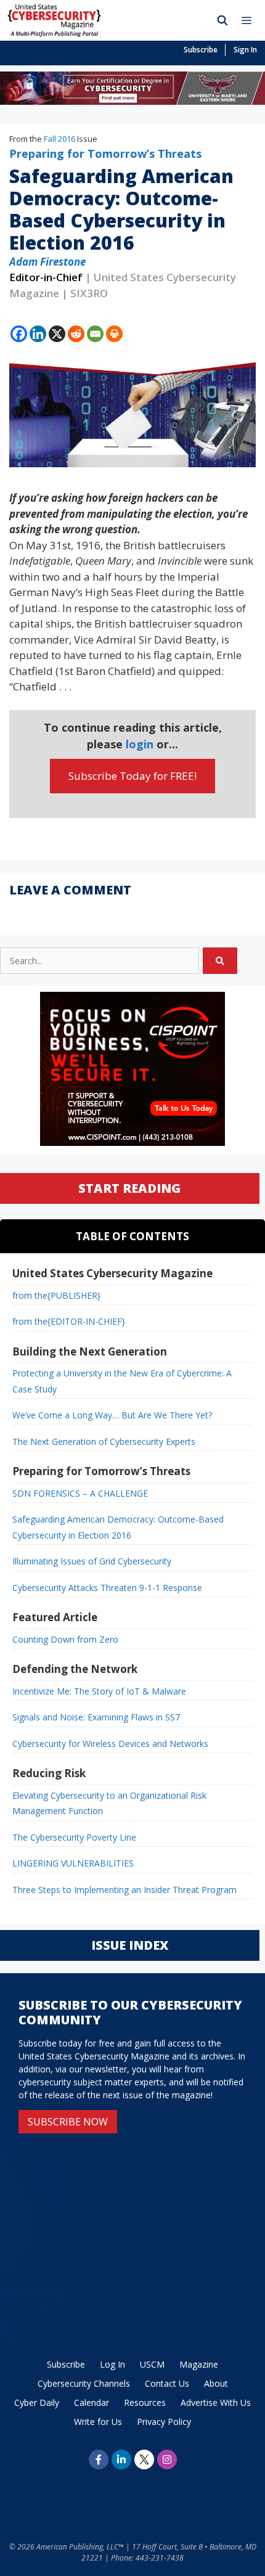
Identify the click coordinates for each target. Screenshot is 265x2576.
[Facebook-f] (99, 2459)
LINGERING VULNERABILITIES (73, 1863)
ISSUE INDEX (130, 1945)
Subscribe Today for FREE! (132, 776)
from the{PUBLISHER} (56, 1295)
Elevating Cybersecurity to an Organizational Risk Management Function (109, 1803)
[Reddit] (76, 334)
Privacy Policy (164, 2422)
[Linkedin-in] (121, 2459)
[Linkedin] (38, 334)
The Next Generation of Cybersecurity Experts (104, 1441)
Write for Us (98, 2422)
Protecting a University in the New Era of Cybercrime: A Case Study (122, 1381)
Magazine (199, 2364)
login (140, 744)
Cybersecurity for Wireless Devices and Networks (110, 1744)
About (216, 2383)
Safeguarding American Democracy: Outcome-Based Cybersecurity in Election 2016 (118, 1527)
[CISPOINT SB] (132, 1143)
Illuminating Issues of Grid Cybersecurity (92, 1561)
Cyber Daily (37, 2402)
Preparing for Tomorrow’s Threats (105, 153)
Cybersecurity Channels (84, 2383)
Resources (145, 2402)
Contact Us (167, 2383)
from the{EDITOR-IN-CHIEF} (69, 1321)
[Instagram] (167, 2459)
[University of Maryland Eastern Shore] (132, 101)
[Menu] (250, 20)
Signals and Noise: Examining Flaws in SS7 (96, 1717)
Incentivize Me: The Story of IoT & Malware (99, 1691)
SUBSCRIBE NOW (68, 2122)
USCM (152, 2364)
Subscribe (201, 50)
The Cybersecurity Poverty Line (74, 1837)
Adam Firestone (47, 262)
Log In (112, 2364)
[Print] (114, 334)
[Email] (95, 334)
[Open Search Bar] (223, 20)
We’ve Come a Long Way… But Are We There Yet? (112, 1415)
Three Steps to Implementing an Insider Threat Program (124, 1890)
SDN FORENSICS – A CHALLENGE (80, 1493)
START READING (129, 1188)
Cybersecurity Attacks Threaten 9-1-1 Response (107, 1588)
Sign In (245, 50)
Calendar (92, 2402)
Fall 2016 (59, 139)
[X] (57, 334)
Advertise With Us (216, 2402)
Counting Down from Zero (65, 1639)
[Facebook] (19, 334)
